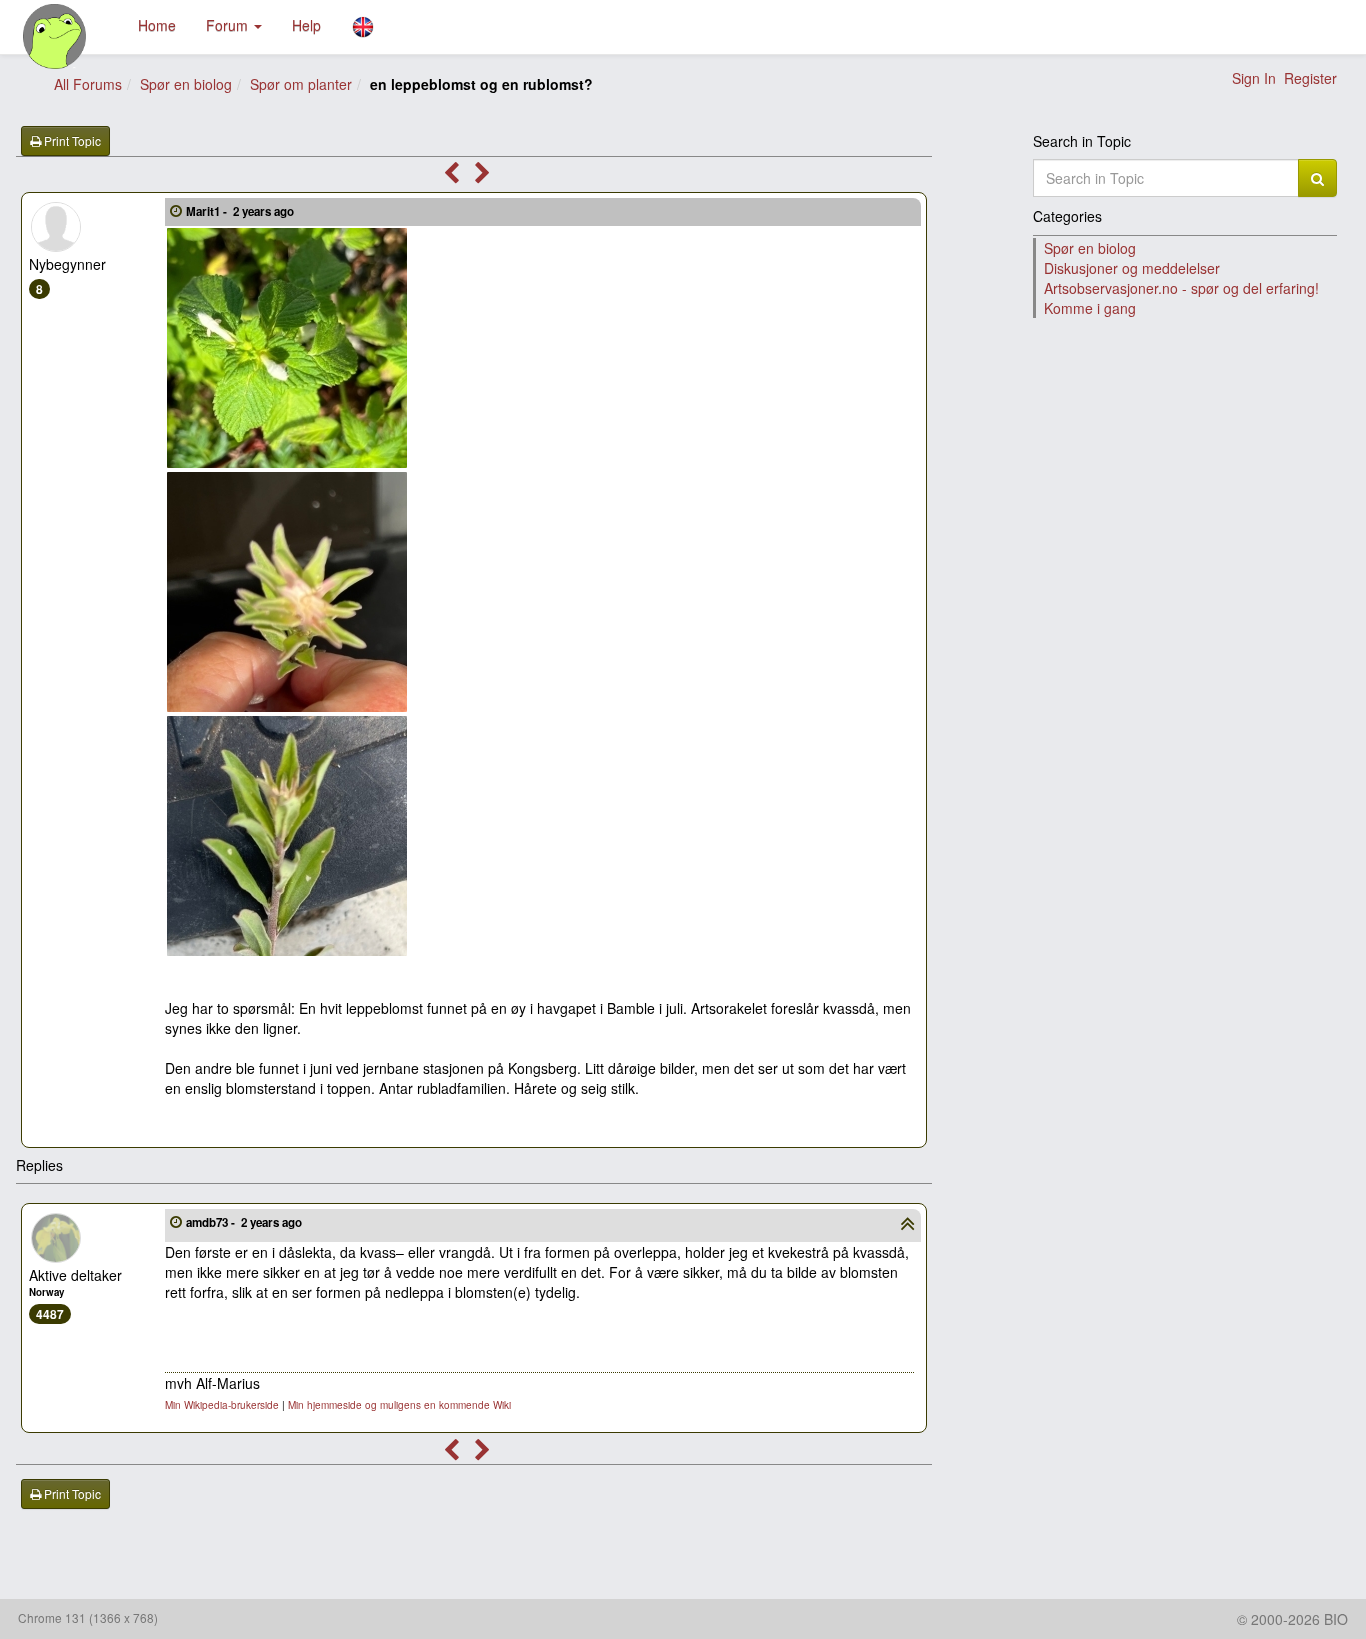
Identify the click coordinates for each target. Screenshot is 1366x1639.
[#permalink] (176, 210)
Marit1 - (240, 211)
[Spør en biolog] (55, 36)
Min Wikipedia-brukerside (222, 1405)
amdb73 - (244, 1222)
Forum (229, 25)
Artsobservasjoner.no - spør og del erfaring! (1181, 288)
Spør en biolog (186, 84)
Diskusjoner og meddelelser (1132, 268)
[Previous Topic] (451, 176)
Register (1310, 78)
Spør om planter (301, 84)
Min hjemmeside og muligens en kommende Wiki (399, 1405)
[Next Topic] (482, 176)
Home (157, 25)
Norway (46, 1292)
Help (306, 25)
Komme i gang (1090, 308)
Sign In (1254, 78)
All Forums (88, 84)
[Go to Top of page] (907, 1226)
